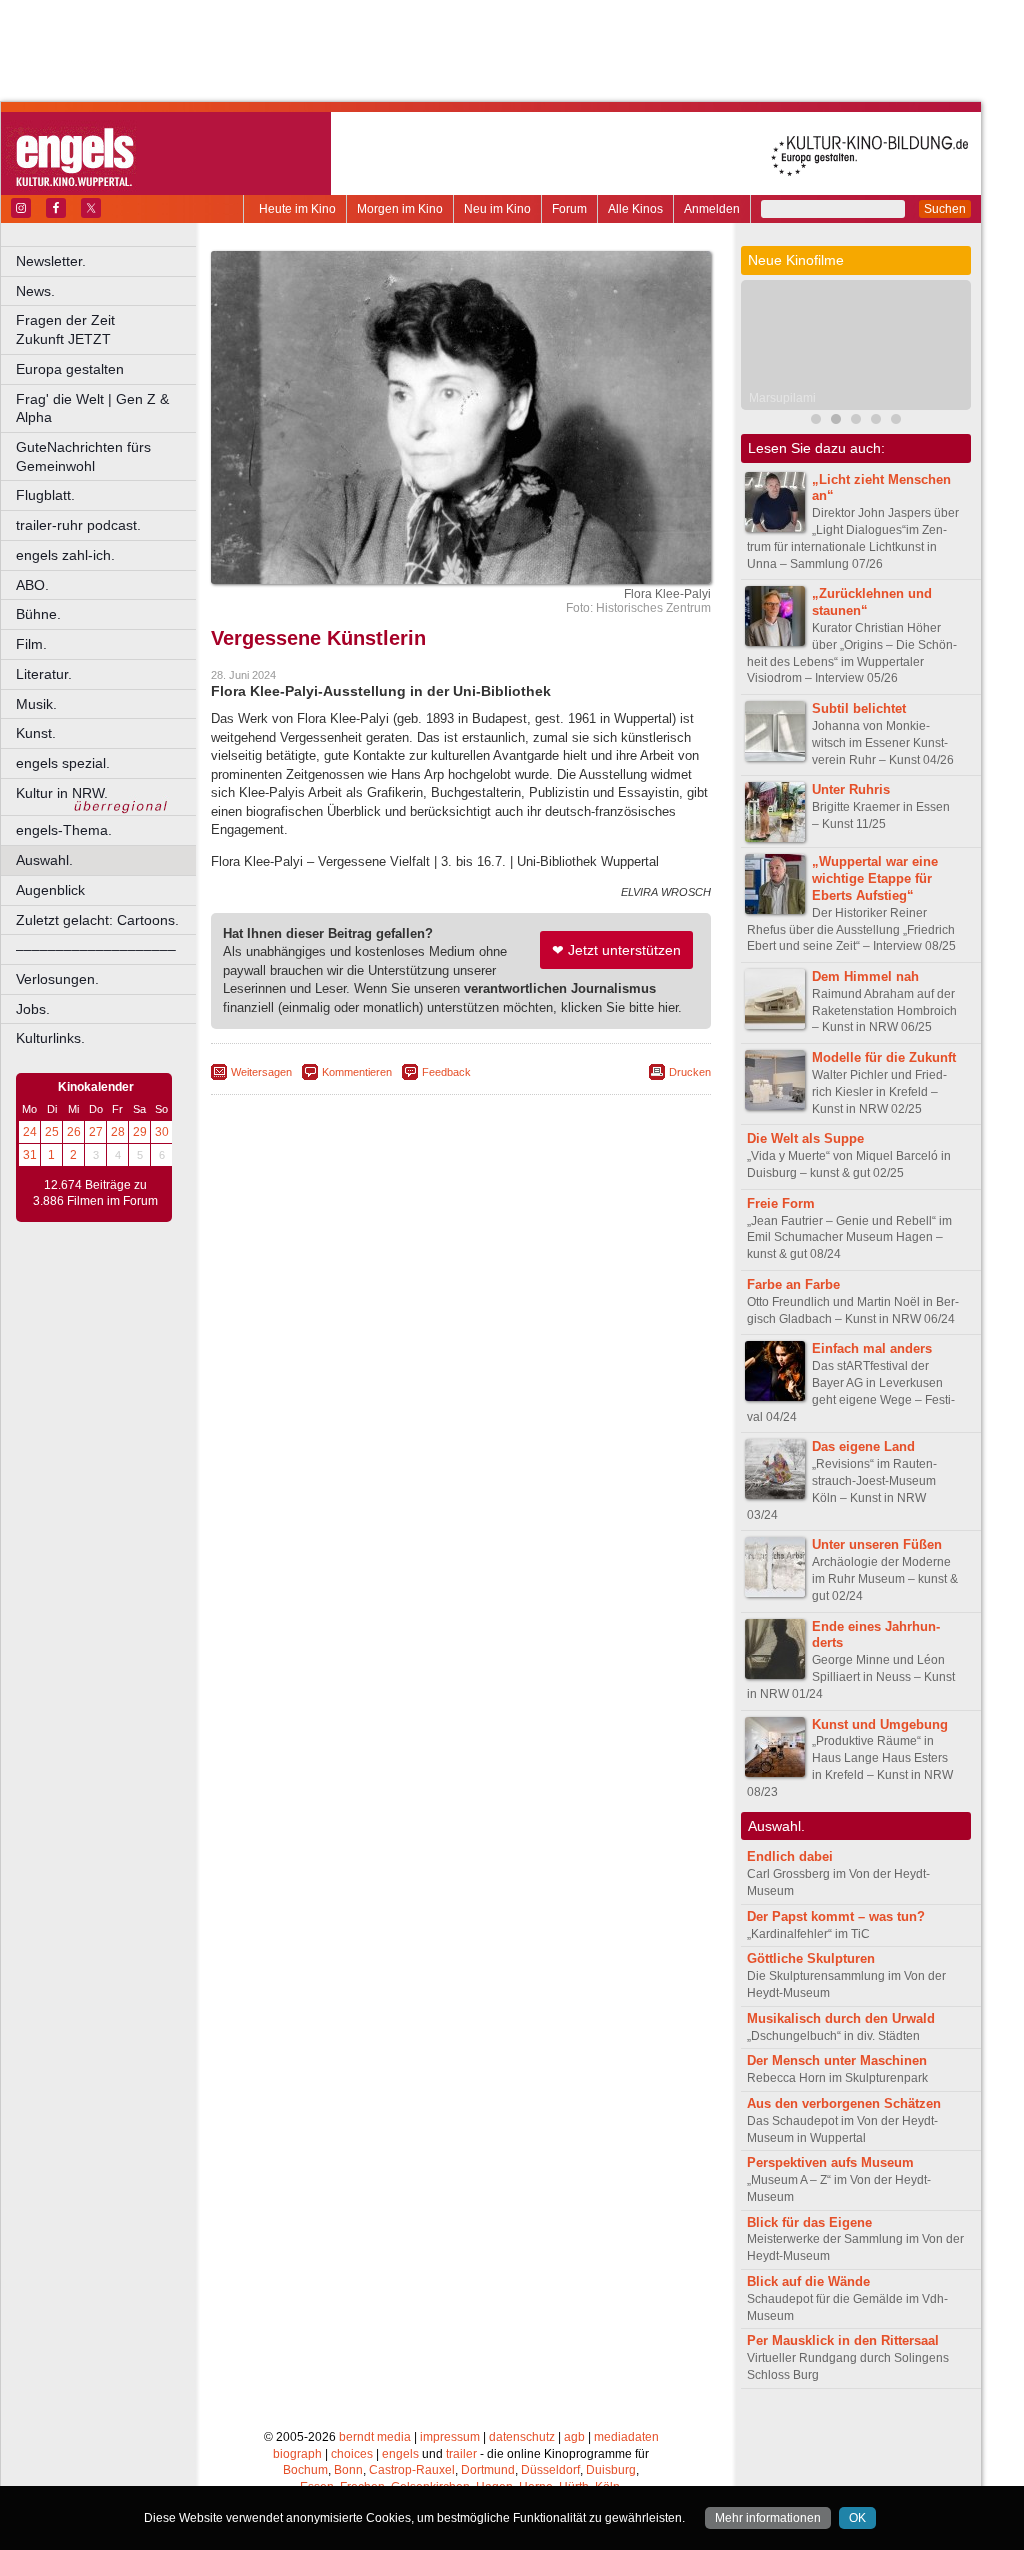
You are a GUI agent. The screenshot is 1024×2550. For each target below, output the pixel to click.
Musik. (36, 704)
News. (35, 291)
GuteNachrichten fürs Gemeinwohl (83, 456)
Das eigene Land (863, 1446)
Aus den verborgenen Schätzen (844, 2103)
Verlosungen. (57, 979)
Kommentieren (357, 1072)
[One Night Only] (876, 421)
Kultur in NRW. (62, 793)
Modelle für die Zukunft (884, 1057)
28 (118, 1132)
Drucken (690, 1072)
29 (140, 1132)
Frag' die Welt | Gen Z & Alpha (92, 408)
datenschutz (522, 2437)
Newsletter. (51, 261)
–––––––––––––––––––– (96, 949)
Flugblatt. (45, 495)
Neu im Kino (497, 209)
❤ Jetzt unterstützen (616, 950)
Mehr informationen (768, 2518)
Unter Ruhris (851, 789)
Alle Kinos (635, 209)
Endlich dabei (790, 1856)
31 (30, 1155)
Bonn (348, 2470)
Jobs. (33, 1009)
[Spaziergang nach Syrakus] (856, 421)
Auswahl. (44, 860)
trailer (461, 2454)
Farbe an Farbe (793, 1284)
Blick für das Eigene (809, 2222)
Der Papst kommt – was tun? (836, 1916)
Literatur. (44, 674)
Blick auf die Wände (808, 2281)
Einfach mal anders (872, 1348)
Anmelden (712, 209)
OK (857, 2518)
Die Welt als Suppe (805, 1138)
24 (30, 1132)
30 (162, 1132)
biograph (297, 2454)
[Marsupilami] (836, 421)
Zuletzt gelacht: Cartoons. (97, 920)
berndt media (375, 2437)
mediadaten (626, 2437)
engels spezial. (63, 763)
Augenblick (50, 890)
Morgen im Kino (400, 209)
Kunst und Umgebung (880, 1724)
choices (352, 2454)
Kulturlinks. (50, 1038)
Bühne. (38, 614)
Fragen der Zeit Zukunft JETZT (107, 329)
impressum (450, 2437)
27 (96, 1132)
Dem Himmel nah (865, 976)
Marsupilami (782, 398)
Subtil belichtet (859, 708)
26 (74, 1132)
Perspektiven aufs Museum (830, 2162)
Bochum (305, 2470)
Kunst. (36, 733)
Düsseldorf (550, 2470)
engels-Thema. (64, 830)
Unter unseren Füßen (877, 1544)
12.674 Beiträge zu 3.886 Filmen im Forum (95, 1193)
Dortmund (488, 2470)
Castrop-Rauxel (412, 2470)
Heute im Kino (297, 209)
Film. (31, 644)
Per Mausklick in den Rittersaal (843, 2340)
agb (574, 2437)
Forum (569, 209)
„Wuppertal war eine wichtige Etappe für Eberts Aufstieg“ (875, 878)
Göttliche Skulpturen (811, 1958)
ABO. (32, 585)
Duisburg (611, 2470)
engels (400, 2454)
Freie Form (781, 1203)
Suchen (945, 209)
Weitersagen (261, 1072)
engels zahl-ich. (65, 555)
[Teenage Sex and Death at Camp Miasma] (896, 421)
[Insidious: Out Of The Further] (816, 421)
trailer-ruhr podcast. (78, 525)
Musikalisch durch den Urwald (841, 2018)
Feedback (446, 1072)
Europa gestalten (70, 369)
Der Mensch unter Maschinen (837, 2060)
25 (52, 1132)
